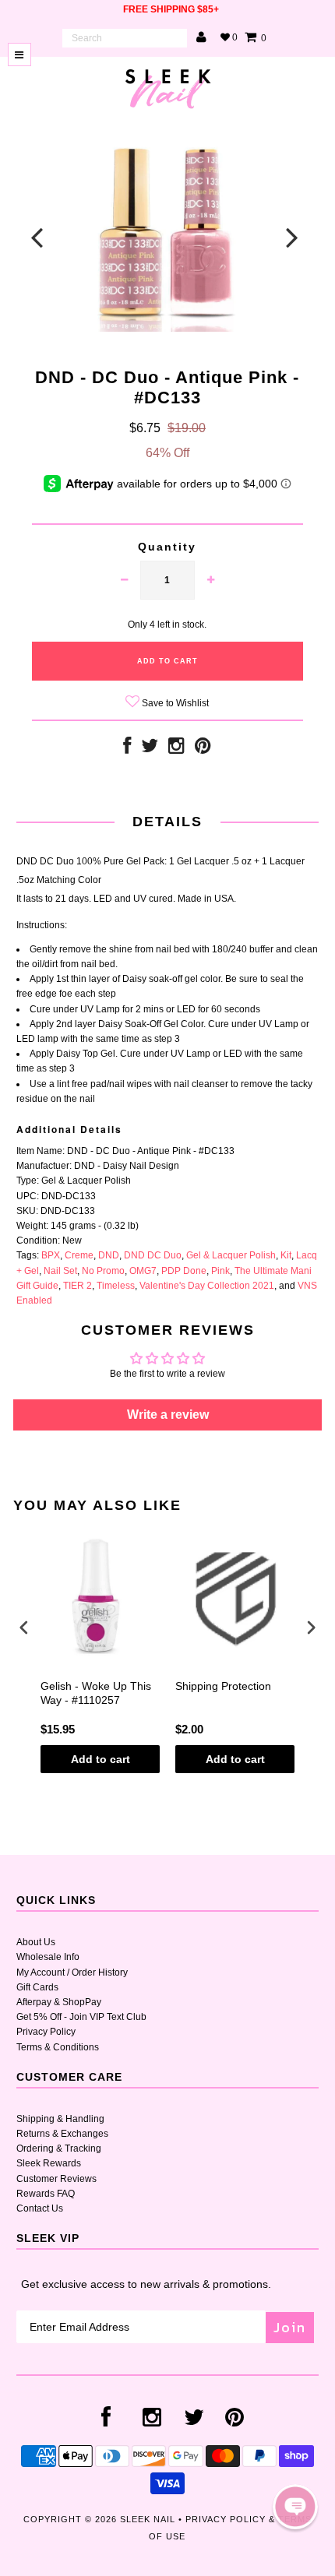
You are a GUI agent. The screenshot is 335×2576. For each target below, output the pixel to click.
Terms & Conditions (58, 2047)
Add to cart (100, 1759)
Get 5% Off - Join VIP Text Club (81, 2017)
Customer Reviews (56, 2179)
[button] (295, 2507)
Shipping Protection (223, 1686)
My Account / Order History (72, 1972)
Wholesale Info (48, 1957)
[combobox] (125, 38)
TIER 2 (78, 1286)
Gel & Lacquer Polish (231, 1255)
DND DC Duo (153, 1255)
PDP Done (184, 1271)
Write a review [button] (168, 1415)
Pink (220, 1271)
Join (290, 2327)
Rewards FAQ (46, 2194)
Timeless (116, 1286)
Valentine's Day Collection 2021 (207, 1286)
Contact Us (40, 2208)
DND (109, 1255)
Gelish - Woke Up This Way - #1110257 (96, 1693)
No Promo (103, 1271)
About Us (36, 1942)
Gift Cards (37, 1987)
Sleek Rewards (49, 2163)
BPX (51, 1255)
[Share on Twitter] (150, 749)
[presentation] (24, 1628)
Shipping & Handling (60, 2119)
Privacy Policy (46, 2032)
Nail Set (60, 1271)
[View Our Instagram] (176, 749)
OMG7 (143, 1271)
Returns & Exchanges (62, 2134)
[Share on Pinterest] (203, 749)
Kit (286, 1255)
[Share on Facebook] (127, 749)
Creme (79, 1255)
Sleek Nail (148, 2519)
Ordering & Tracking (59, 2148)
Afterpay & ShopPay (59, 2002)
